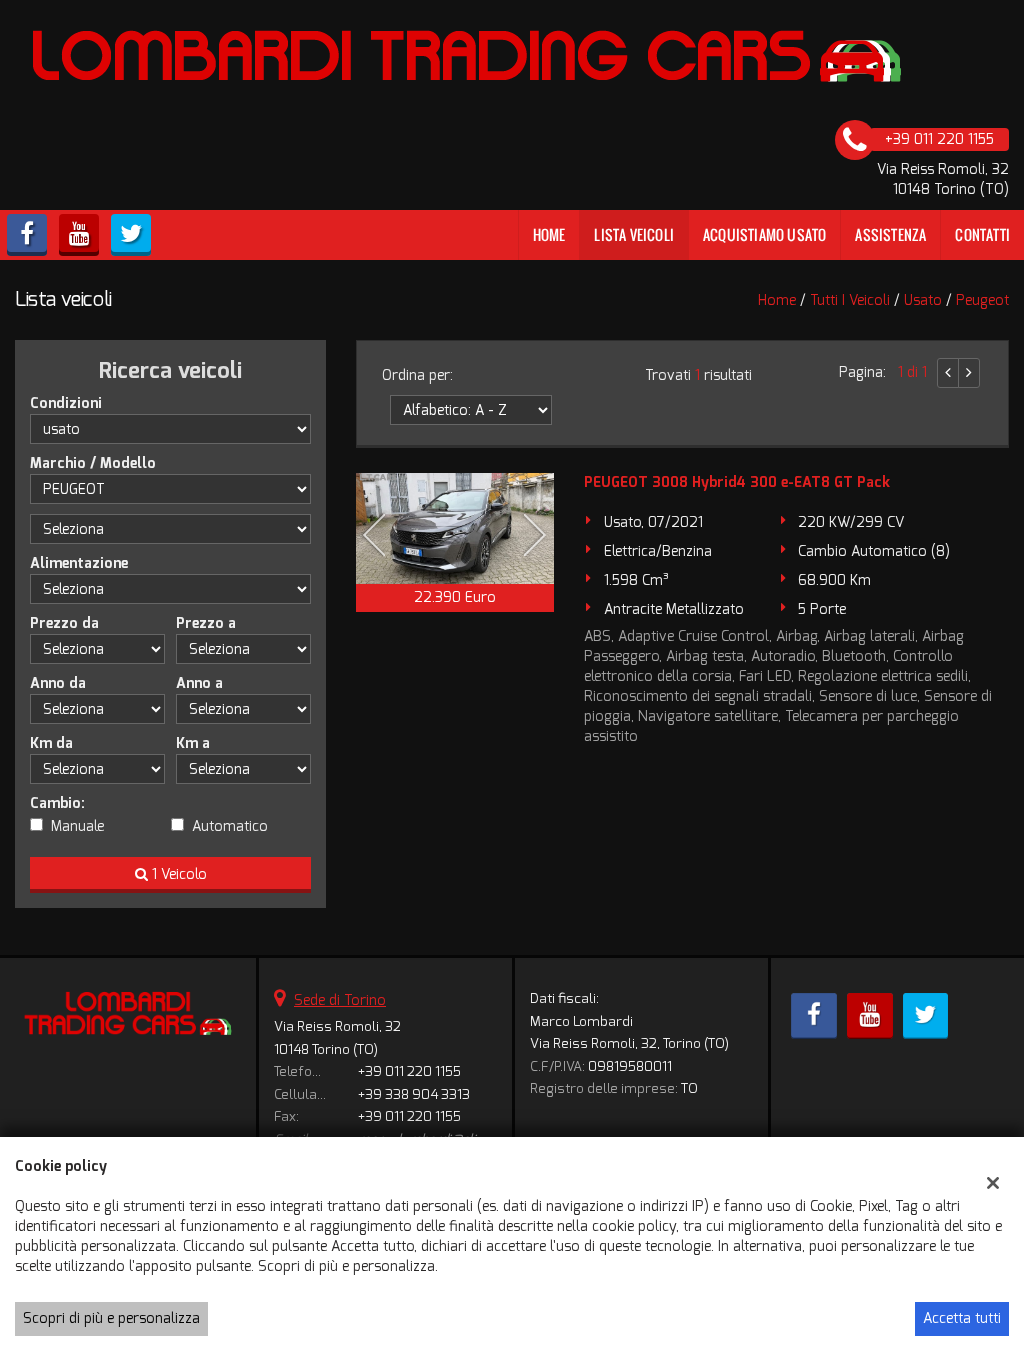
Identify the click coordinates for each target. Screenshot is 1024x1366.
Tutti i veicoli (850, 300)
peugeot (982, 300)
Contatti (982, 234)
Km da (51, 743)
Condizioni (66, 403)
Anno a (199, 683)
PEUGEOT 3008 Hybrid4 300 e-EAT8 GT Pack (737, 482)
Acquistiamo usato (764, 234)
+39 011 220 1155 (409, 1071)
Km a (193, 743)
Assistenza (890, 234)
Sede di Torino (340, 1000)
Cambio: (57, 803)
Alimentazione (79, 563)
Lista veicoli (634, 234)
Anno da (58, 683)
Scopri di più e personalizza (111, 1318)
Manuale (77, 826)
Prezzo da (64, 623)
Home (549, 234)
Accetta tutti (962, 1318)
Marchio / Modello (93, 463)
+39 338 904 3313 (414, 1094)
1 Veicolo (177, 874)
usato (923, 300)
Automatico (230, 826)
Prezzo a (206, 623)
